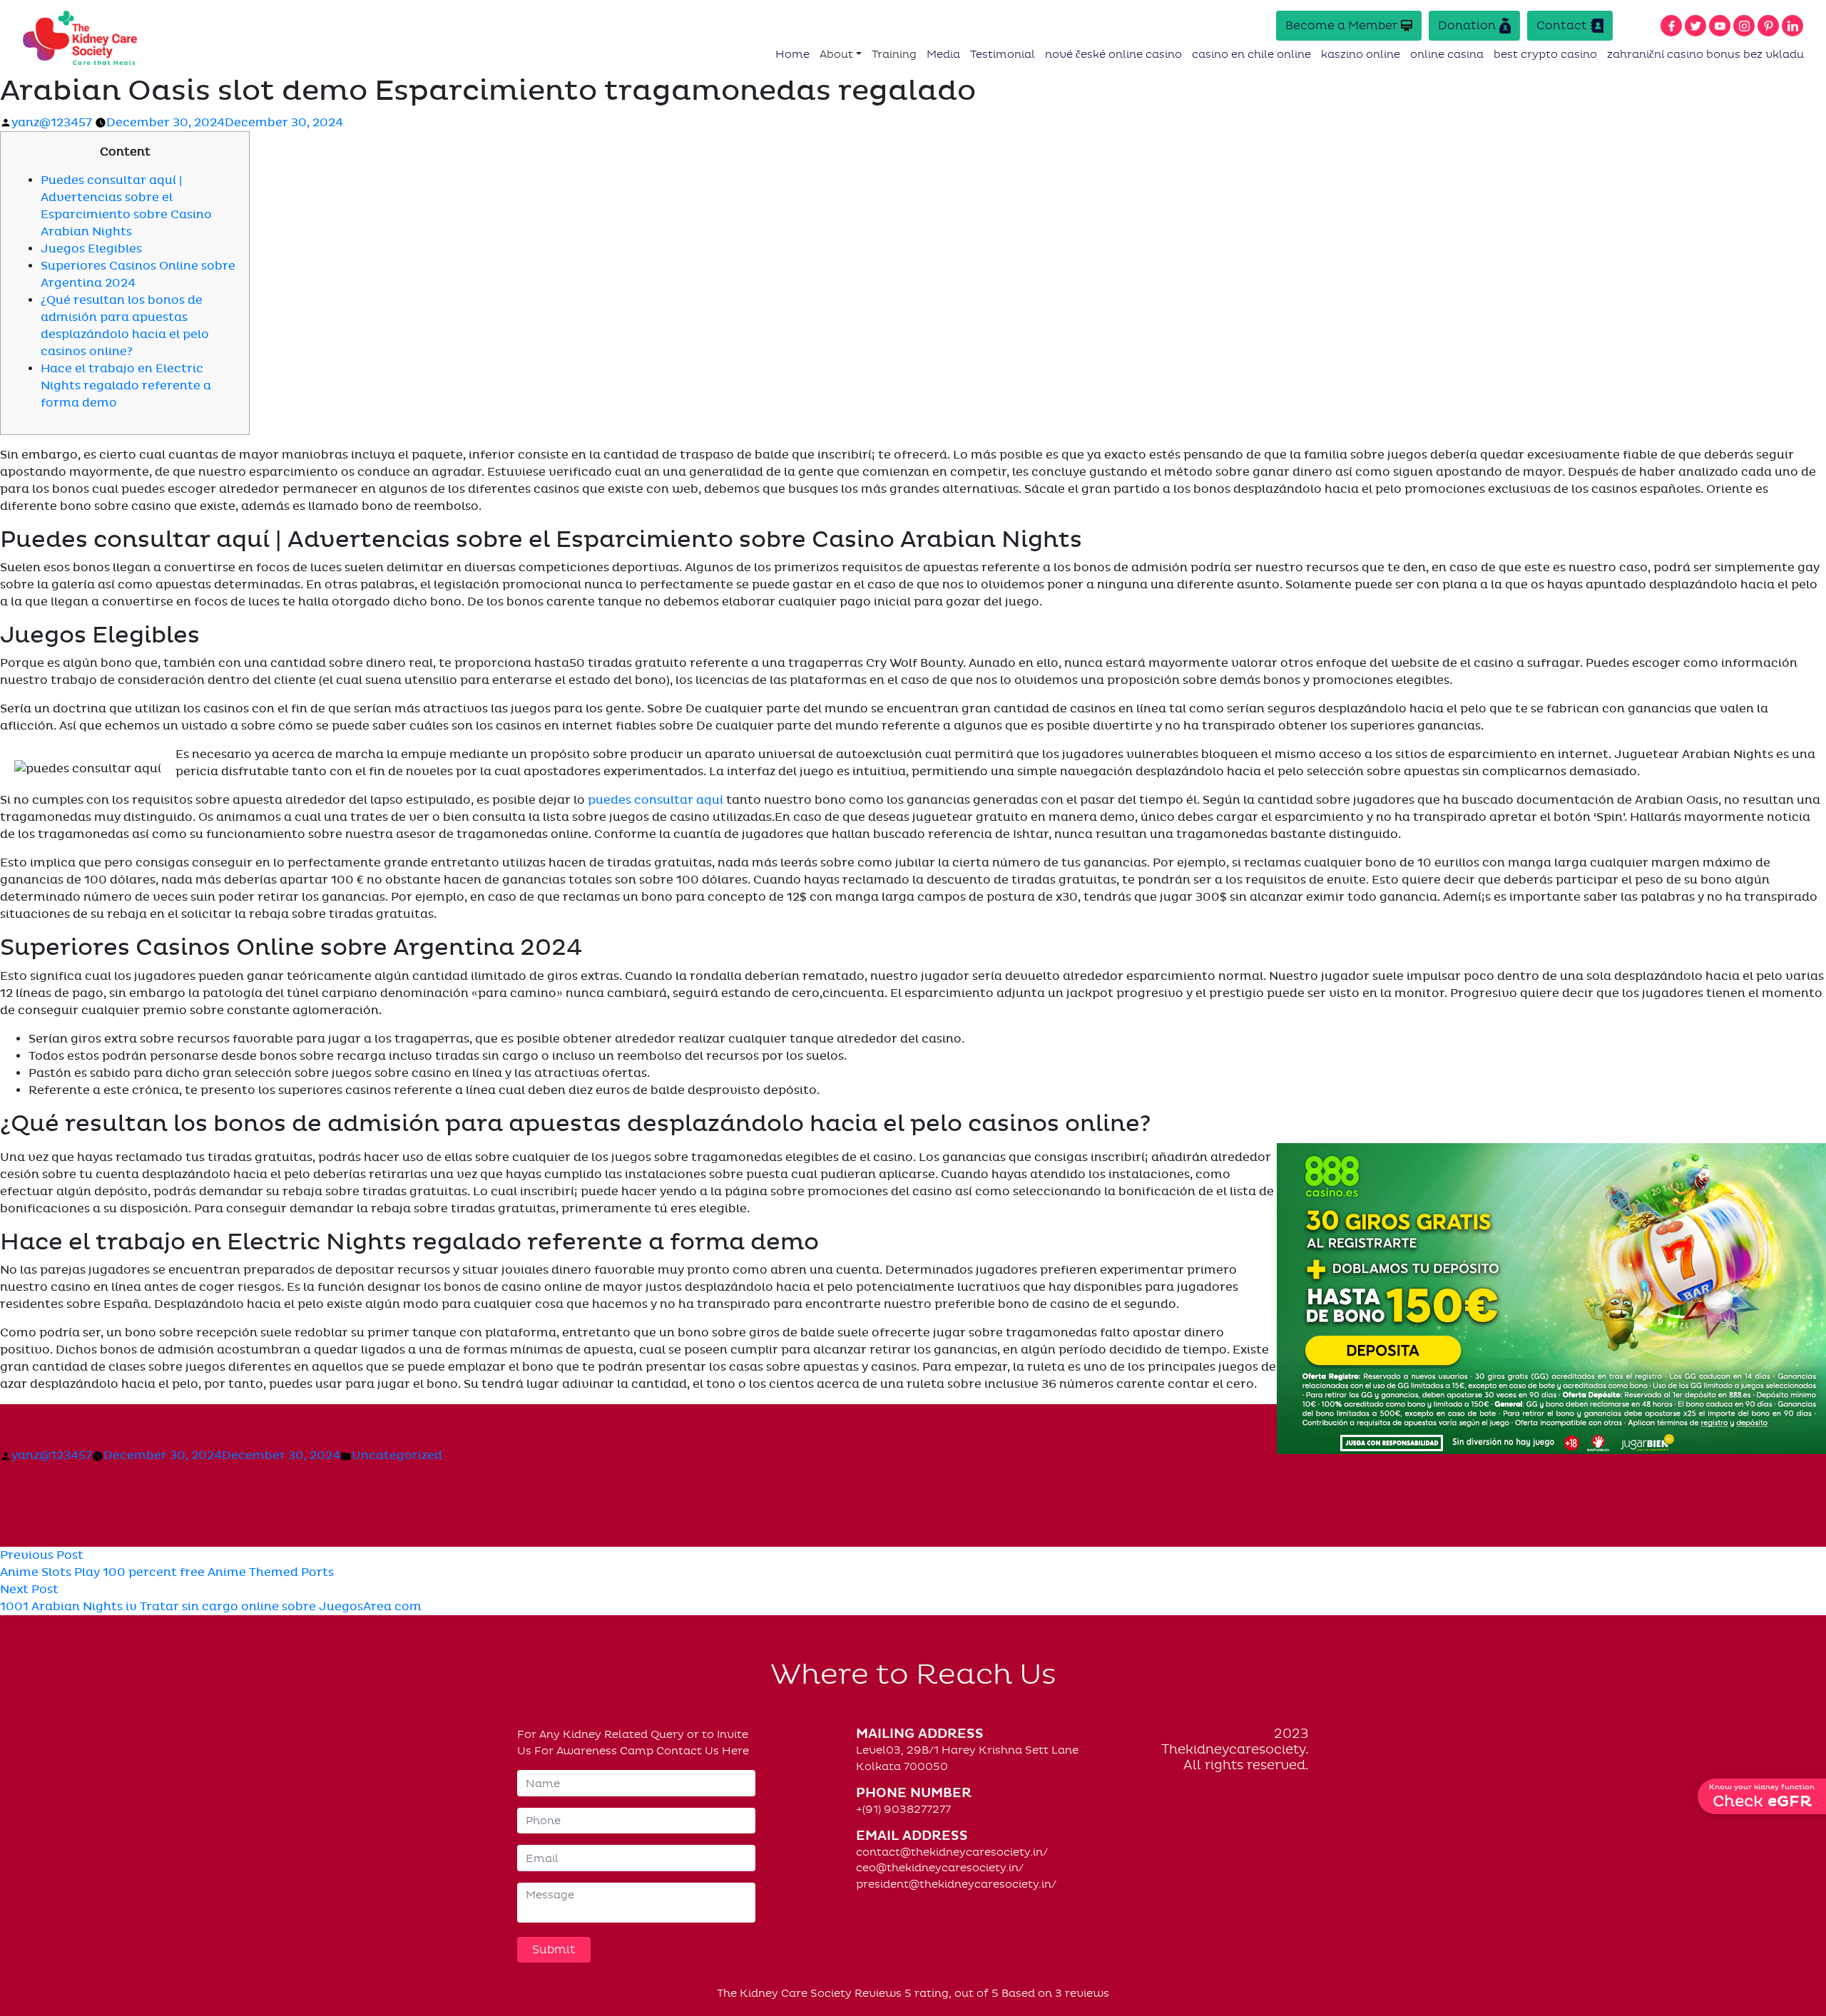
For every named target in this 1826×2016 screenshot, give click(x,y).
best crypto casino (1545, 54)
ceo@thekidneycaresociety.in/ (940, 1868)
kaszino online (1361, 54)
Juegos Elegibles (91, 249)
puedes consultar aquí (656, 800)
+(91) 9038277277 (903, 1809)
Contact (1562, 25)
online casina (1447, 54)
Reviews (878, 1993)
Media (943, 54)
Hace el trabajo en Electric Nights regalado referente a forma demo (126, 386)
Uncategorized (397, 1455)
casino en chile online (1251, 54)
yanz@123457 (52, 123)
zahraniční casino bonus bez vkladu (1705, 54)
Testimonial (1003, 54)
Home (792, 54)
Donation (1467, 25)
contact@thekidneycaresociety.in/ (952, 1852)
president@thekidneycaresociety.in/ (956, 1884)
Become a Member (1341, 25)
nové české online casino (1113, 54)
